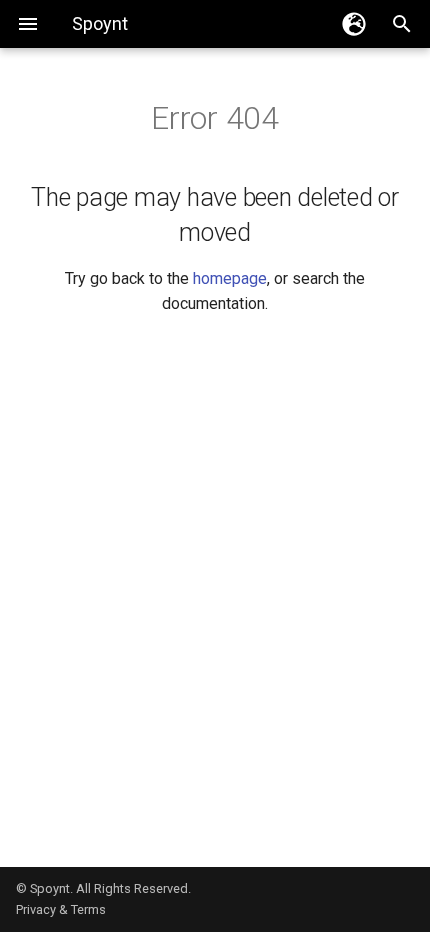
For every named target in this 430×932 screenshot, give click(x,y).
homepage (230, 278)
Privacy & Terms (61, 909)
